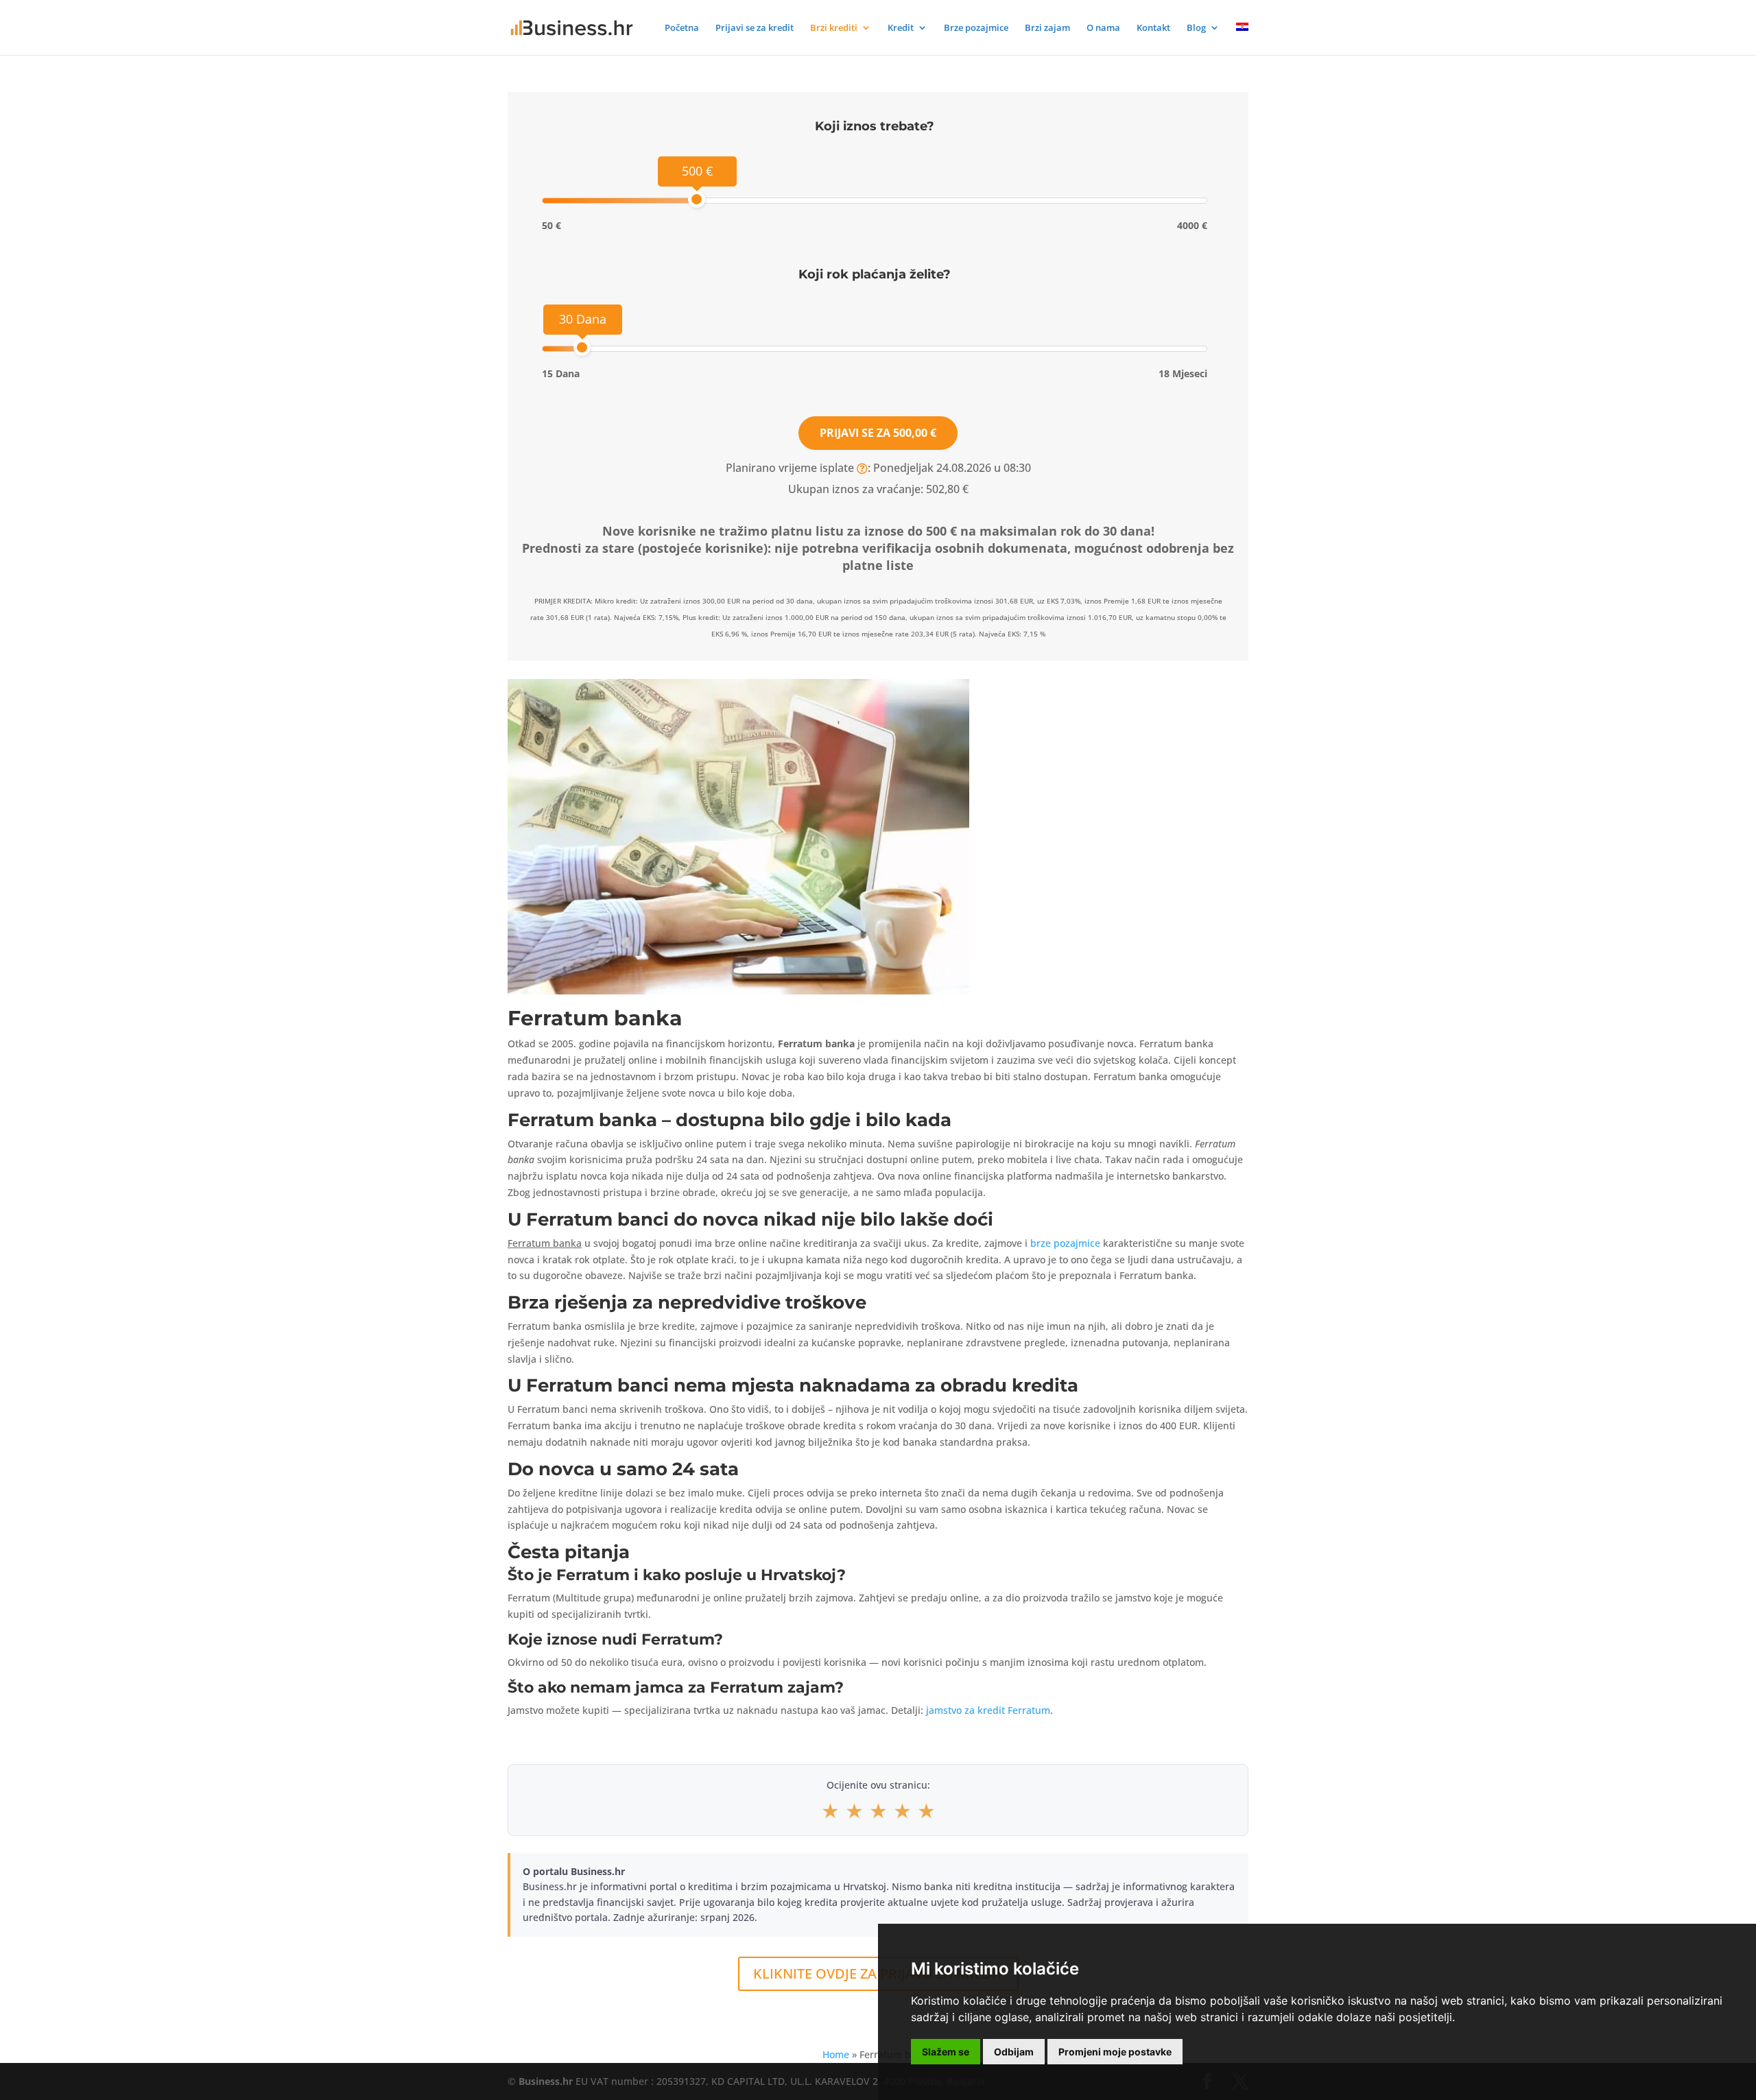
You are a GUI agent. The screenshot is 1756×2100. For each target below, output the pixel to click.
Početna (682, 28)
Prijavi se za (878, 433)
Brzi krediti (834, 28)
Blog (1196, 28)
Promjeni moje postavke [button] (1115, 2052)
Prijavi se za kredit (755, 28)
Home (836, 2054)
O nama (1103, 28)
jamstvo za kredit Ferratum (988, 1710)
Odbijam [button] (1014, 2052)
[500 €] (697, 199)
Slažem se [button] (946, 2052)
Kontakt (1153, 28)
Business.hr (546, 2081)
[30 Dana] (582, 347)
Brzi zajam (1047, 28)
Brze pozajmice (976, 28)
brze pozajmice (1065, 1243)
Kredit (901, 28)
